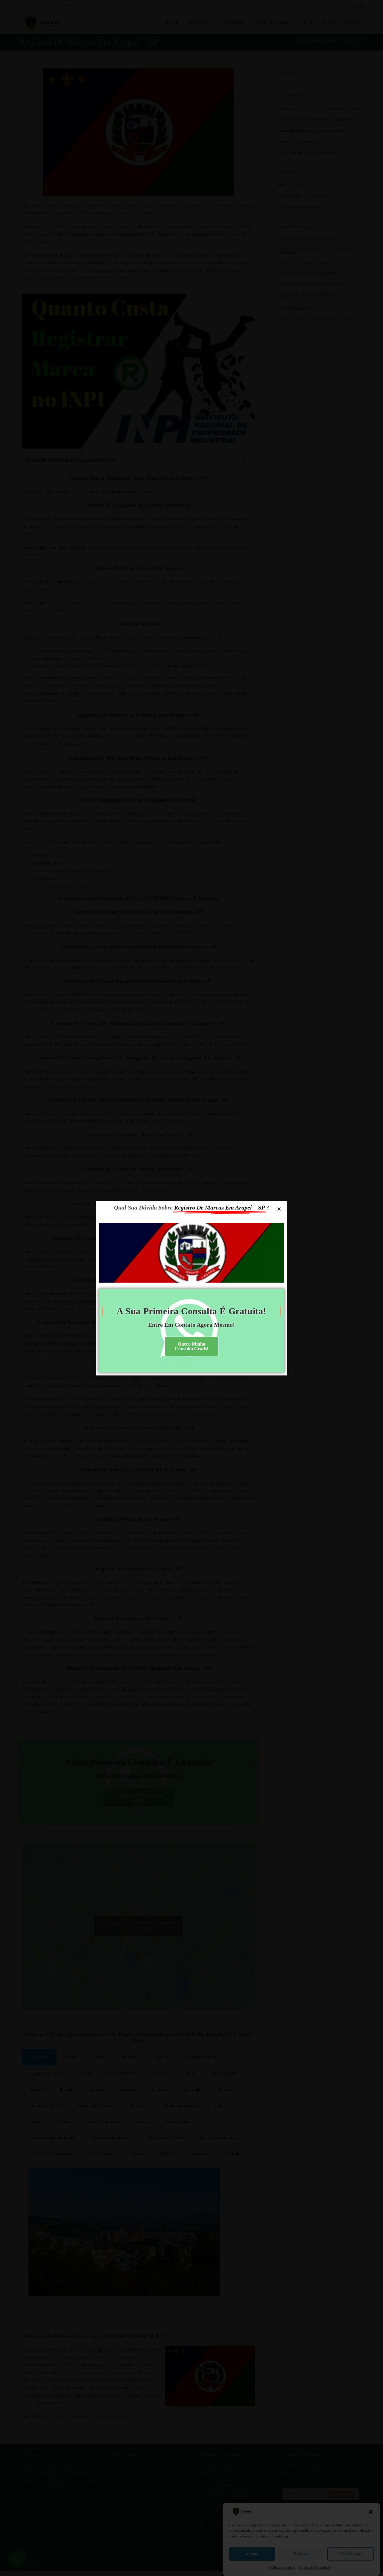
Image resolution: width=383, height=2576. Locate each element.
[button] (371, 2512)
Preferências (351, 2554)
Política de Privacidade (315, 2568)
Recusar (301, 2554)
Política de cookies (282, 2568)
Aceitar (252, 2554)
